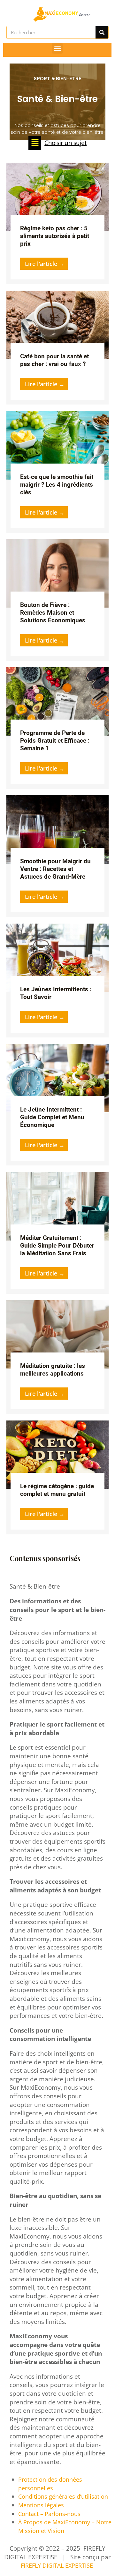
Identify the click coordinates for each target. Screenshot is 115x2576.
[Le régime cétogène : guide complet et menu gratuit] (57, 1454)
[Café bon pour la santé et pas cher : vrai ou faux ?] (57, 324)
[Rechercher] (102, 32)
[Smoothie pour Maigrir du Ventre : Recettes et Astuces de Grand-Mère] (57, 829)
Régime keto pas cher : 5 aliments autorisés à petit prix (55, 236)
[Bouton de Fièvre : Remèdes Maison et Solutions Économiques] (57, 573)
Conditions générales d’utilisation (63, 2496)
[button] (57, 48)
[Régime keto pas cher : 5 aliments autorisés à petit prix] (57, 196)
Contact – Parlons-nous (49, 2514)
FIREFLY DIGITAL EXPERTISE (58, 2565)
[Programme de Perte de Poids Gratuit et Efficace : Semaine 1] (57, 701)
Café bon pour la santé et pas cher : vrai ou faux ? (54, 360)
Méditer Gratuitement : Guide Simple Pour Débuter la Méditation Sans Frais (57, 1245)
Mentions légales (41, 2505)
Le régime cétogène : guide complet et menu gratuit (57, 1490)
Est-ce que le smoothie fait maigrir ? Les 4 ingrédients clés (57, 485)
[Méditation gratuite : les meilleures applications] (57, 1334)
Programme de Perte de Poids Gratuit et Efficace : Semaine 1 (55, 741)
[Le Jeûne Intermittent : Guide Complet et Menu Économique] (57, 1077)
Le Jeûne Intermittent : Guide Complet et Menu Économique (52, 1117)
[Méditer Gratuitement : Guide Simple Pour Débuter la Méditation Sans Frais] (57, 1206)
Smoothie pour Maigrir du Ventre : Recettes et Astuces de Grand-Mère (55, 869)
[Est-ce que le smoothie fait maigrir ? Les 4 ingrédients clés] (57, 445)
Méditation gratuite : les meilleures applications (53, 1370)
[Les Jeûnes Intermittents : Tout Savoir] (57, 957)
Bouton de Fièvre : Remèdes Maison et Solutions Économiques (53, 613)
